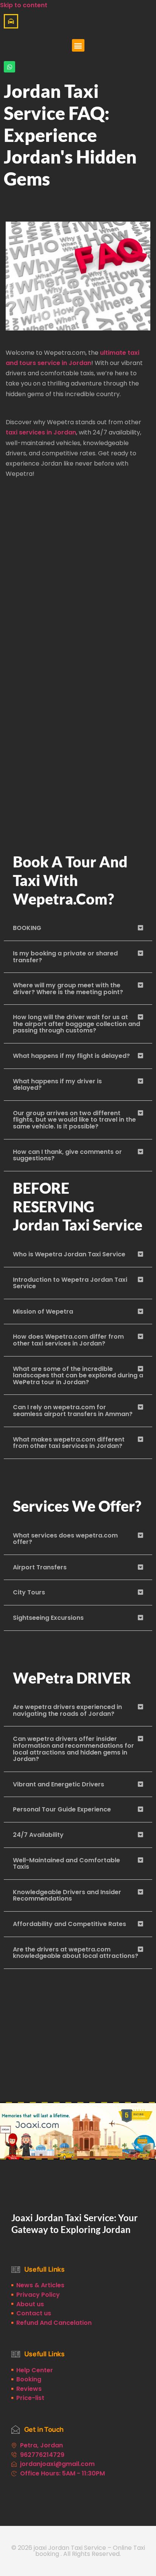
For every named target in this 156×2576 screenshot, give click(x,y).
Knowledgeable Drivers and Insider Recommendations (67, 1895)
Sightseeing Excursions (48, 1618)
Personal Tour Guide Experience (62, 1809)
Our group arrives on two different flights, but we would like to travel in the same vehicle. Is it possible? (74, 1120)
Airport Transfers (40, 1567)
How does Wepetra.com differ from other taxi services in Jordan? (68, 1340)
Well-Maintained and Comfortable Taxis (66, 1864)
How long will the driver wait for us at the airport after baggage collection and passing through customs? (76, 1024)
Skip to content (24, 5)
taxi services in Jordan (41, 432)
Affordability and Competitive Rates (69, 1924)
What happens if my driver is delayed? (57, 1085)
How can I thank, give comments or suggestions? (67, 1155)
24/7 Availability (38, 1835)
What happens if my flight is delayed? (71, 1056)
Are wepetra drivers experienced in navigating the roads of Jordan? (67, 1710)
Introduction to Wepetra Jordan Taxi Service (70, 1283)
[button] (78, 45)
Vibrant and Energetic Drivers (58, 1784)
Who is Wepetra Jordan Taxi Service (69, 1254)
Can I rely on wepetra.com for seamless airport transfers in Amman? (73, 1411)
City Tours (29, 1592)
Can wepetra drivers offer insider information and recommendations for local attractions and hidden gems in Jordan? (73, 1749)
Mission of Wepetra (43, 1312)
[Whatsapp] (9, 67)
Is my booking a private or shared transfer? (65, 957)
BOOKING (27, 928)
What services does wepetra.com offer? (65, 1539)
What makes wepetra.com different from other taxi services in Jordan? (69, 1443)
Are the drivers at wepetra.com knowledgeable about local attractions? (76, 1953)
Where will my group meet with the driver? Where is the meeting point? (68, 989)
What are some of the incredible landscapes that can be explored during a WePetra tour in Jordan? (78, 1375)
